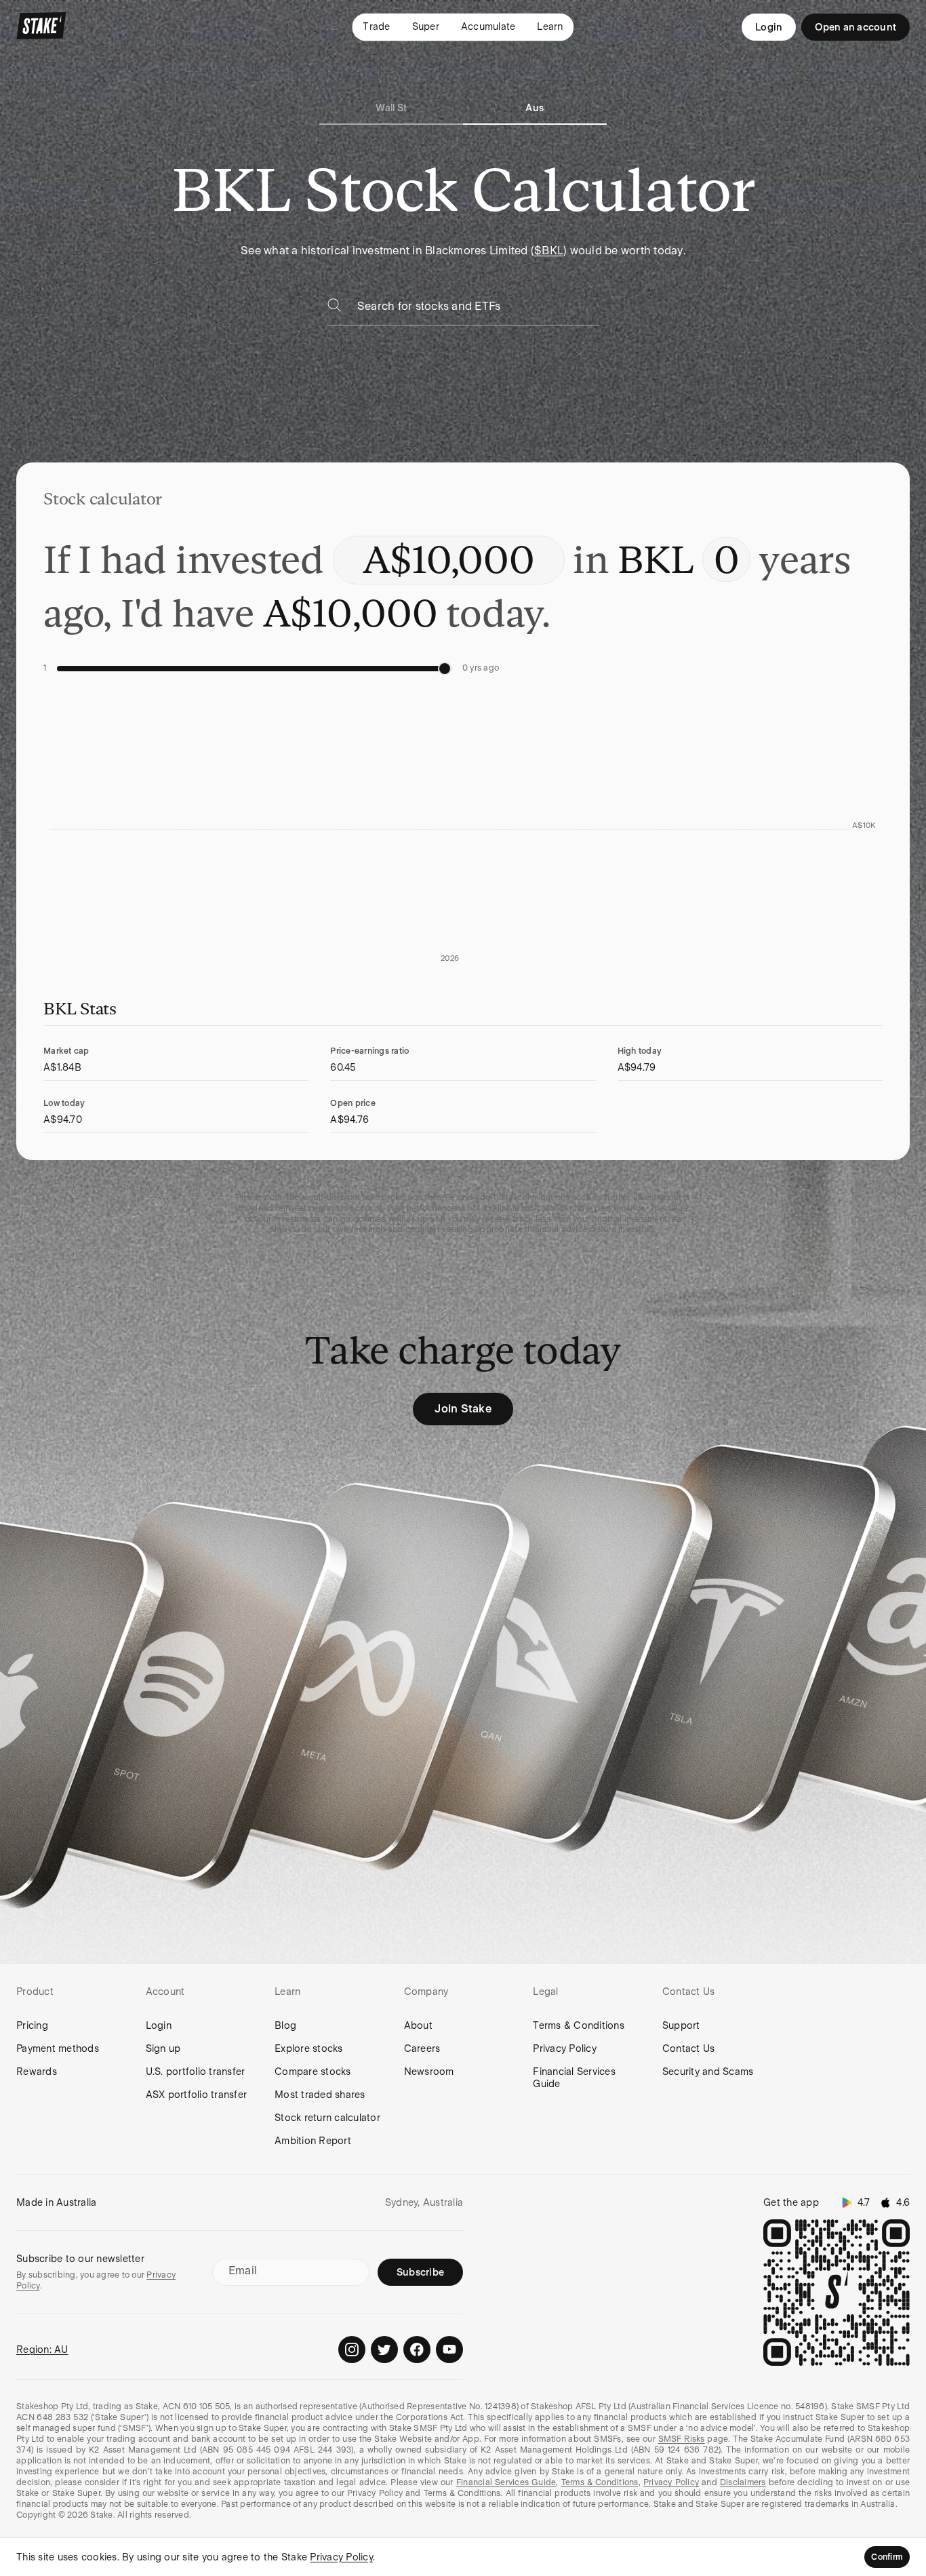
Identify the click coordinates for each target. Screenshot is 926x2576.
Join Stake (463, 1409)
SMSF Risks (682, 2439)
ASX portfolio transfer (197, 2095)
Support (681, 2025)
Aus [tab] (535, 108)
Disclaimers (743, 2482)
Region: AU (42, 2350)
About (418, 2025)
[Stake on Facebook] (417, 2350)
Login (769, 27)
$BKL (549, 251)
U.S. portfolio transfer (196, 2072)
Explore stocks (309, 2048)
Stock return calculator (327, 2118)
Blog (285, 2025)
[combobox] (478, 310)
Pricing (32, 2025)
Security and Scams (708, 2072)
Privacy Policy (565, 2048)
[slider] (445, 669)
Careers (422, 2048)
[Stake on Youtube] (449, 2350)
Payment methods (58, 2048)
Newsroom (429, 2072)
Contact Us (689, 2048)
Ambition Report (313, 2141)
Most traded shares (320, 2095)
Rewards (37, 2072)
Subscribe (420, 2272)
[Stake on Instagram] (352, 2350)
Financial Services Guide (574, 2078)
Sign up (163, 2048)
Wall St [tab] (391, 108)
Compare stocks (313, 2072)
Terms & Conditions (579, 2025)
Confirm (887, 2557)
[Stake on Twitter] (384, 2350)
